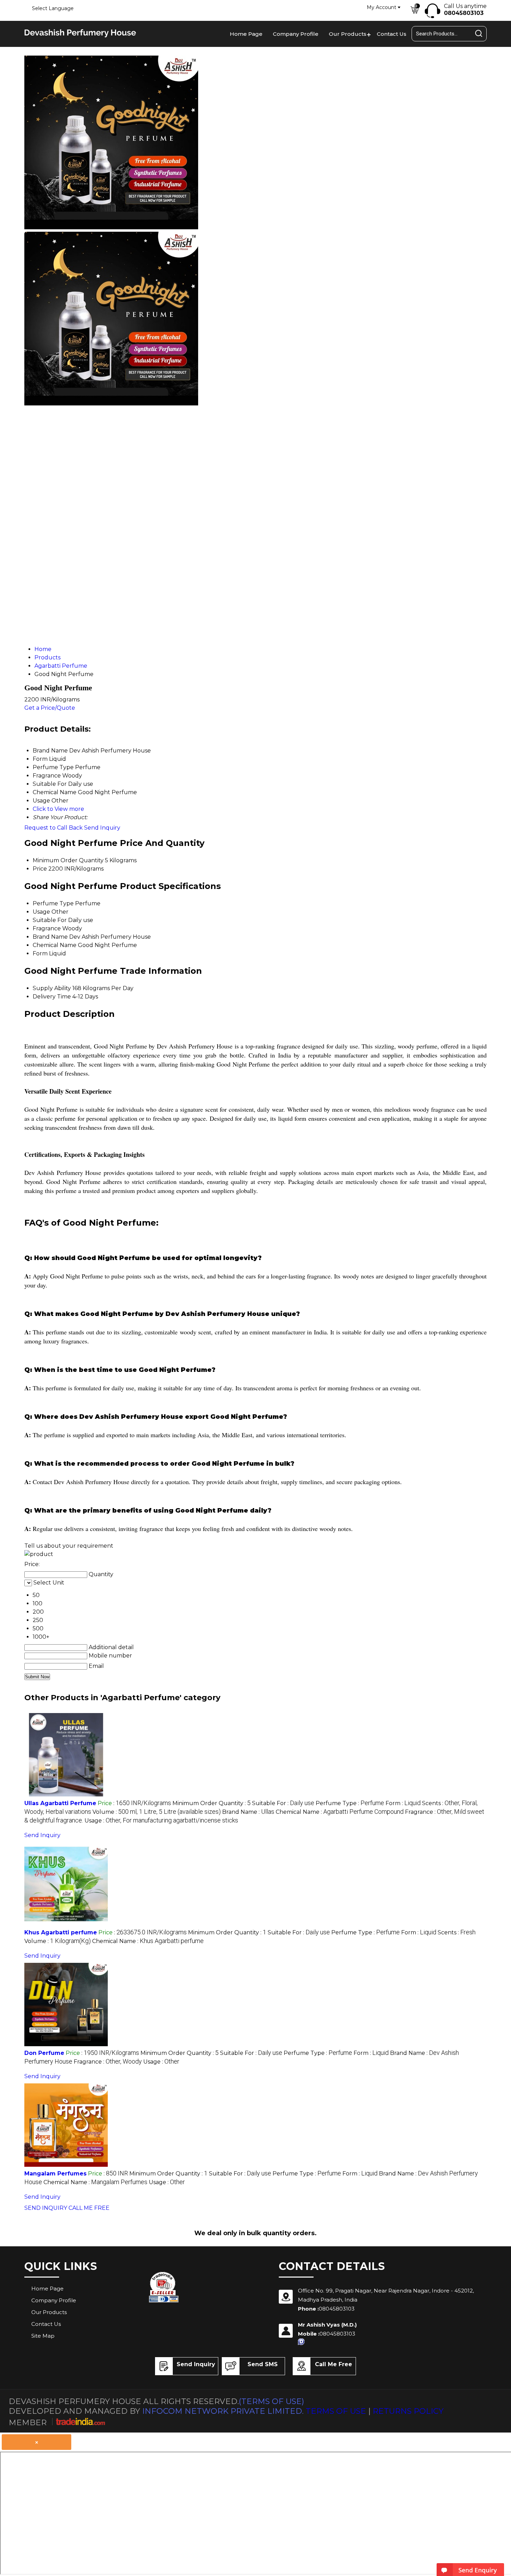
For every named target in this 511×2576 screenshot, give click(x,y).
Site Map (43, 2336)
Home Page (246, 34)
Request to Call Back (54, 828)
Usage (41, 912)
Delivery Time (52, 997)
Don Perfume (44, 2053)
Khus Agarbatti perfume (61, 1932)
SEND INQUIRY (46, 2208)
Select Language (53, 8)
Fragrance (47, 928)
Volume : (157, 1812)
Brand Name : (248, 1812)
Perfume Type (53, 903)
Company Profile (296, 34)
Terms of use (336, 2411)
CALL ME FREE (89, 2208)
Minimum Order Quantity (68, 860)
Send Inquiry (102, 828)
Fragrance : (108, 2062)
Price (40, 869)
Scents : (457, 1932)
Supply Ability (52, 988)
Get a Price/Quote (50, 708)
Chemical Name (55, 945)
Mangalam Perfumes (55, 2174)
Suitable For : (283, 1803)
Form (40, 953)
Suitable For (50, 920)
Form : (403, 1803)
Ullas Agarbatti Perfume (60, 1803)
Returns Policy (408, 2411)
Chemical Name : (340, 1812)
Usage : (161, 1821)
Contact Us (392, 34)
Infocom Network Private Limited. (223, 2411)
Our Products (348, 34)
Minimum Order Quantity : (212, 1803)
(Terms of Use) (271, 2401)
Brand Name (50, 937)
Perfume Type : (350, 1803)
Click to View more (58, 809)
